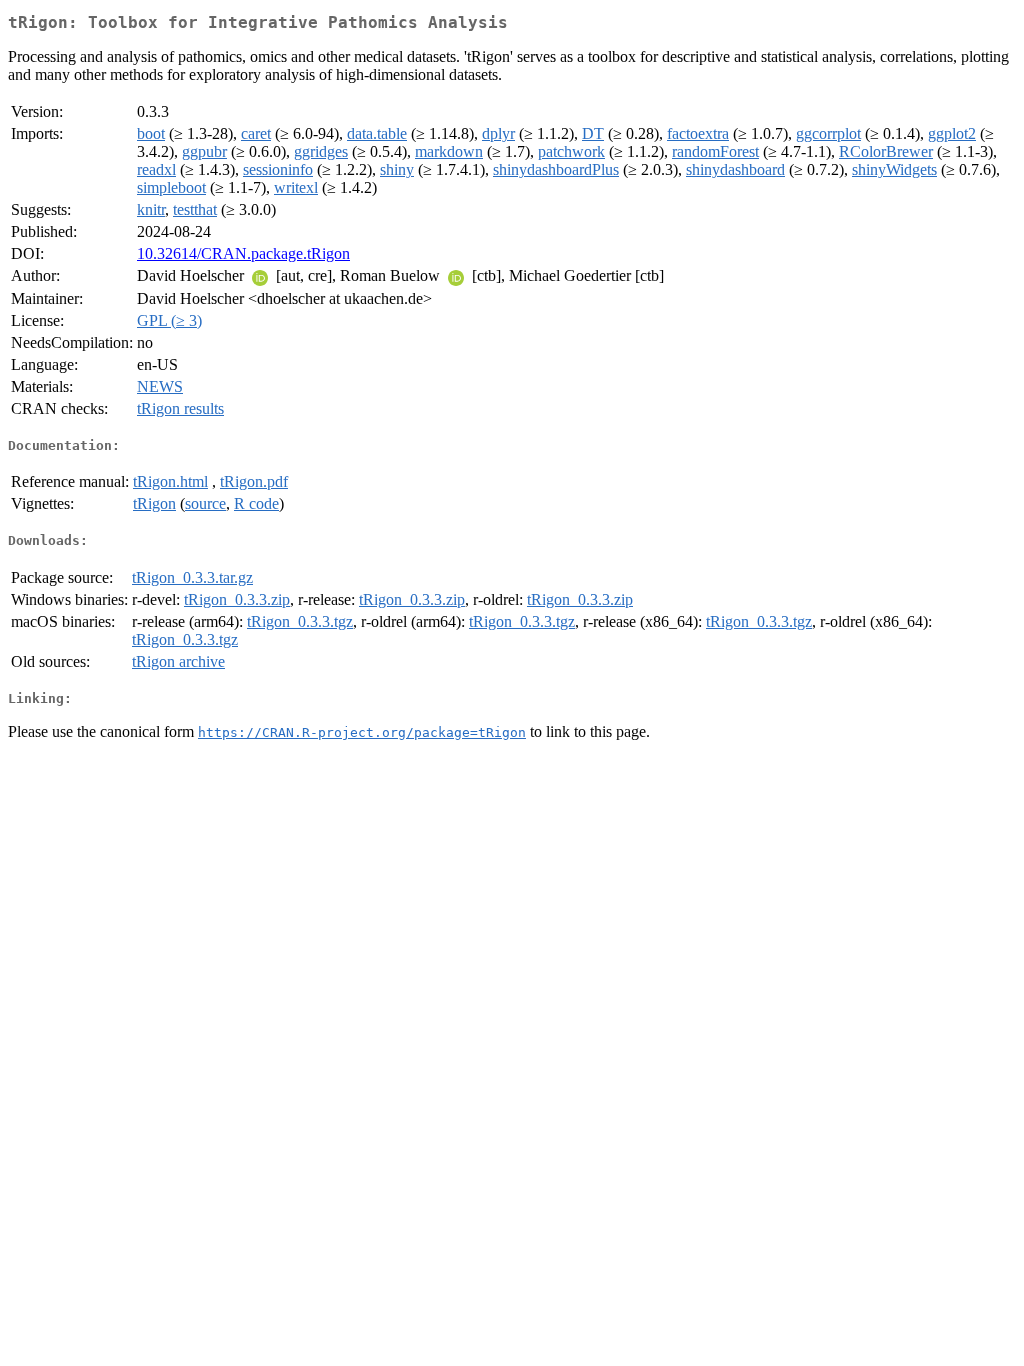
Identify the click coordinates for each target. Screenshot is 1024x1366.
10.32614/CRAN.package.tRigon (243, 253)
